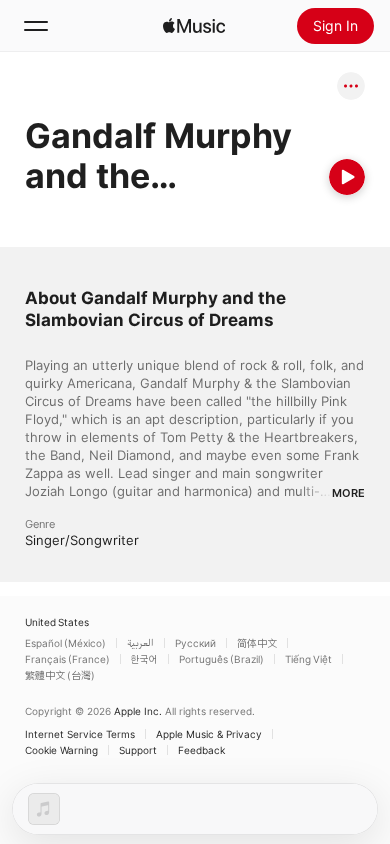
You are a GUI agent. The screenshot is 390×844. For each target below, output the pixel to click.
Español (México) (65, 643)
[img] (194, 26)
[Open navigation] (36, 26)
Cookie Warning (61, 750)
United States (57, 622)
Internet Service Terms (80, 734)
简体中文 (257, 643)
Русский (195, 643)
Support (138, 750)
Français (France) (67, 659)
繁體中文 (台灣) (60, 675)
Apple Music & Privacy (209, 734)
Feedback (201, 750)
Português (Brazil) (221, 659)
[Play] (347, 177)
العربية (140, 643)
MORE (348, 493)
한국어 (144, 659)
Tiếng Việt (308, 659)
